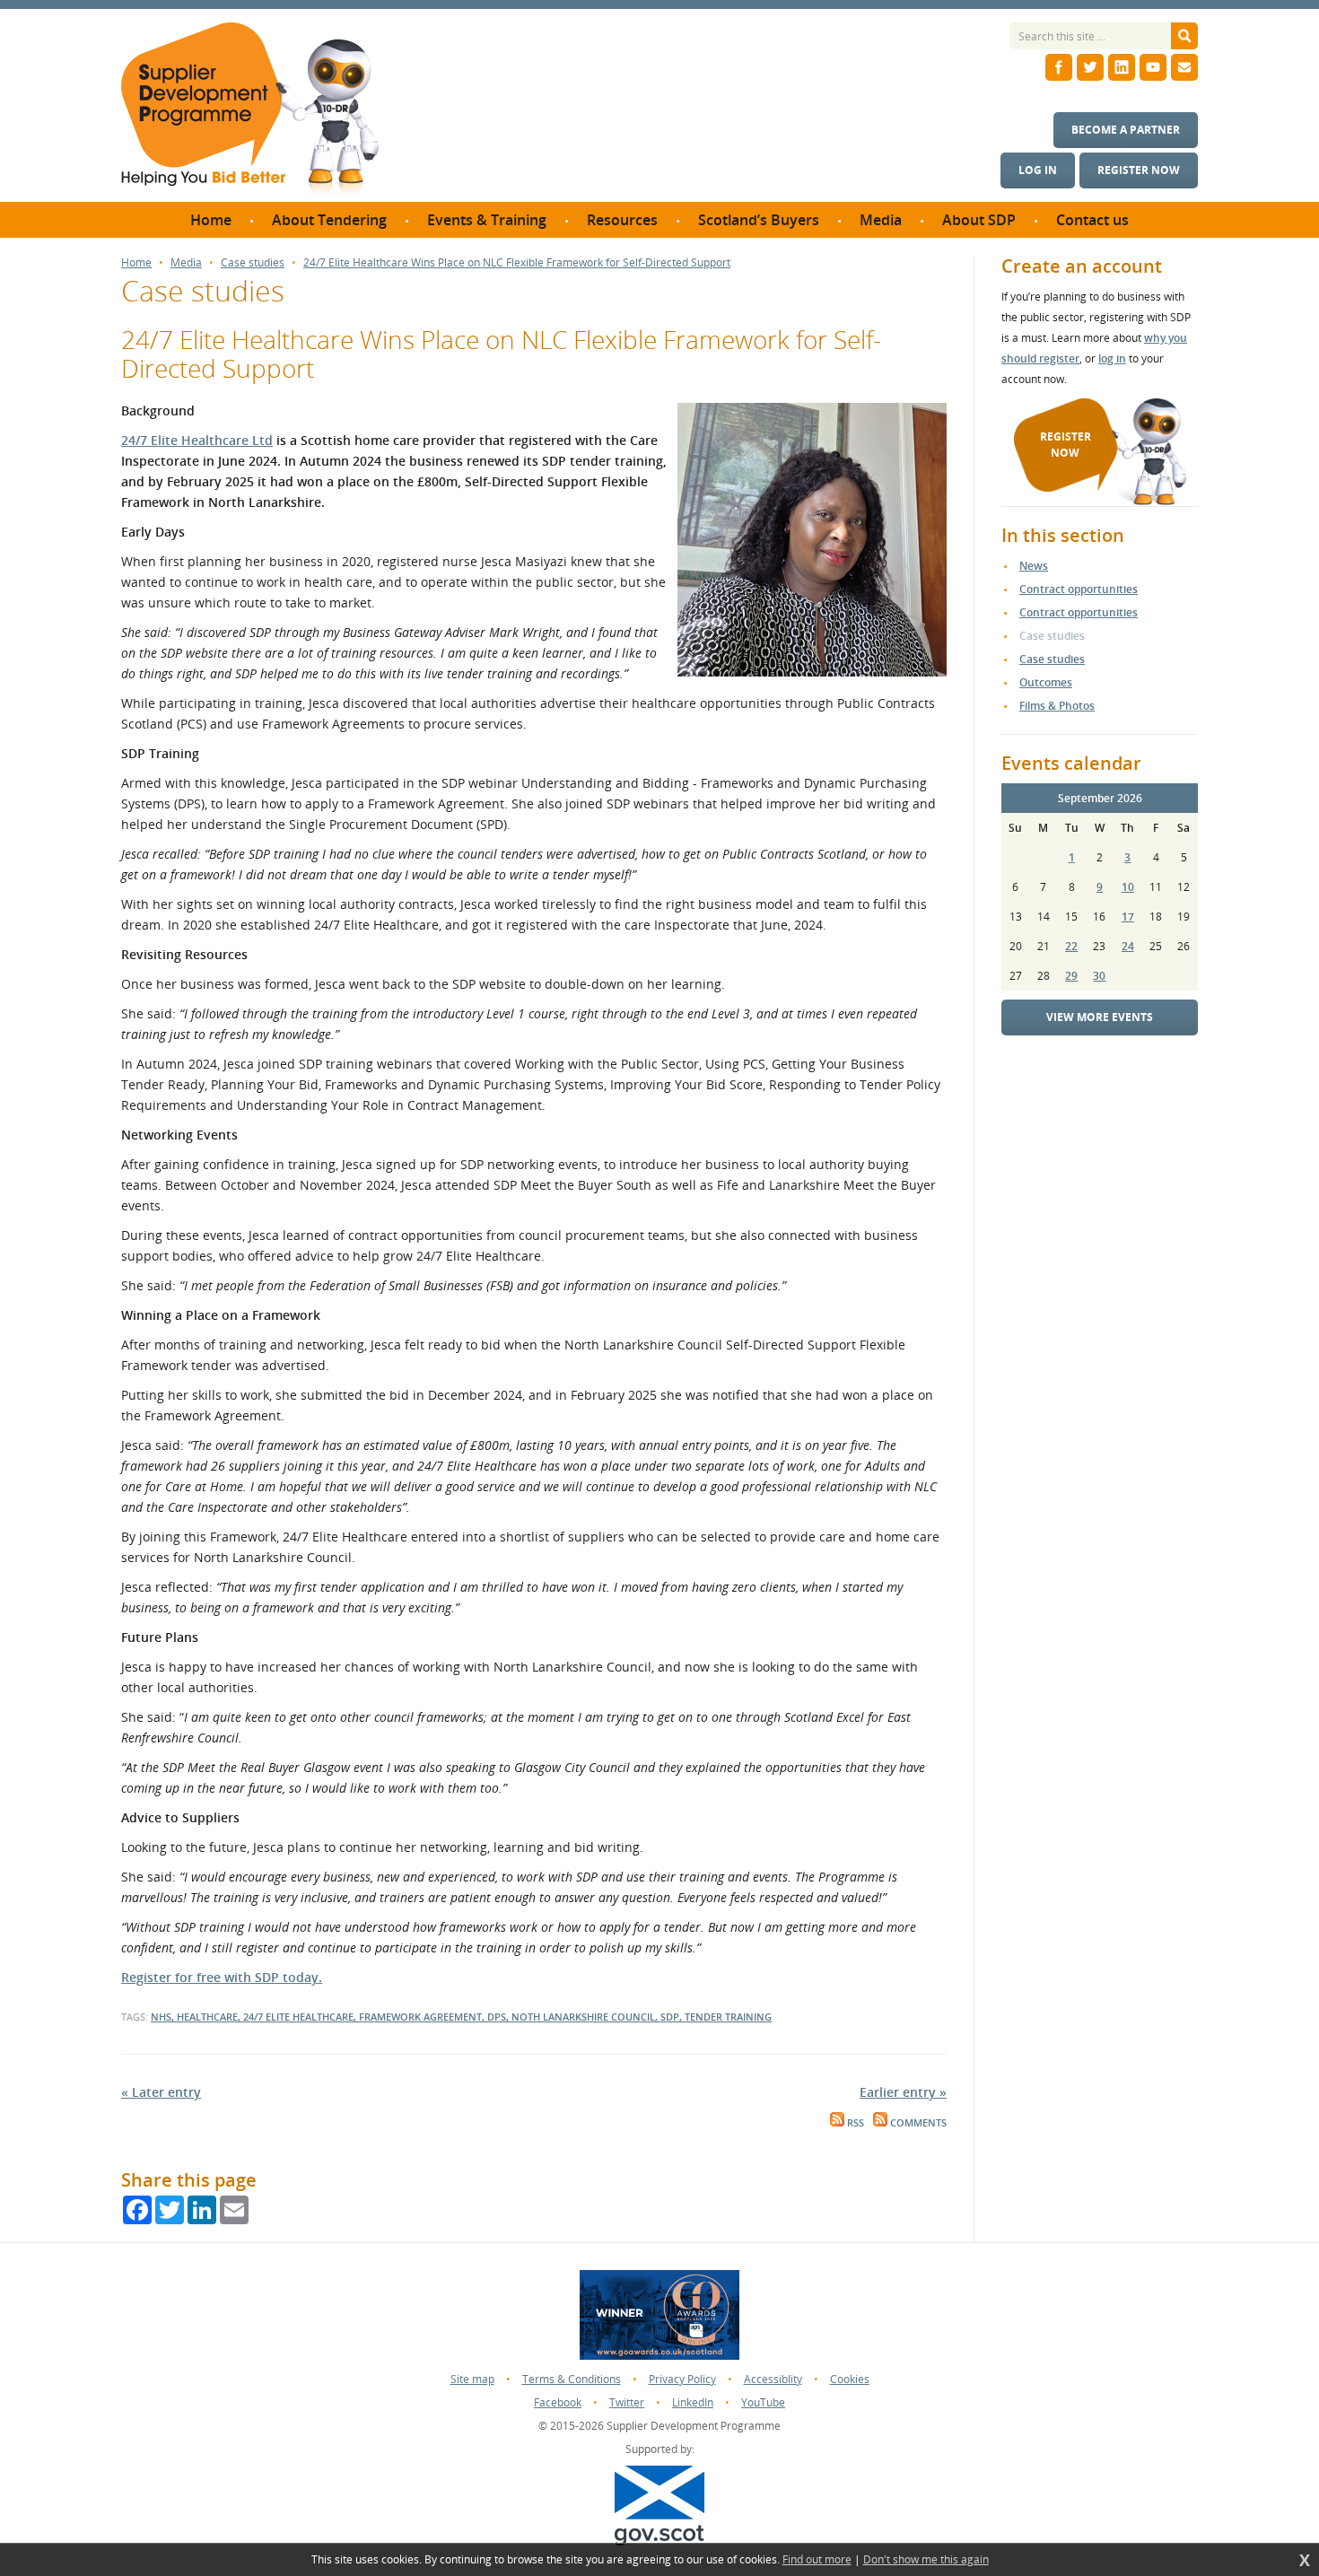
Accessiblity (773, 2379)
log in (1112, 358)
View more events (1100, 1017)
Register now (1139, 170)
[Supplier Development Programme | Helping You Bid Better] (250, 112)
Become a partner (1126, 130)
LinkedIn (693, 2402)
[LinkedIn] (1122, 67)
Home (136, 263)
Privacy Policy (682, 2379)
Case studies (253, 263)
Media (186, 263)
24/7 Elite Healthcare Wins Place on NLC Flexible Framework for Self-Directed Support (517, 263)
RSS (854, 2123)
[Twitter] (1090, 67)
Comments (917, 2123)
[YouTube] (1153, 67)
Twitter (627, 2402)
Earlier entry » (903, 2092)
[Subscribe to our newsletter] (1184, 67)
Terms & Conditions (572, 2379)
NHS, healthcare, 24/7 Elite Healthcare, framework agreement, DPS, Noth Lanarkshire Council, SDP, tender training (461, 2017)
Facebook (558, 2402)
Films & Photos (1057, 706)
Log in (1038, 170)
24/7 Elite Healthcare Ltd (197, 440)
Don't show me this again (926, 2560)
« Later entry (161, 2092)
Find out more (817, 2560)
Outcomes (1046, 682)
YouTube (763, 2402)
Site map (472, 2379)
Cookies (850, 2379)
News (1034, 566)
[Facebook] (1059, 67)
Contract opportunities (1079, 589)
